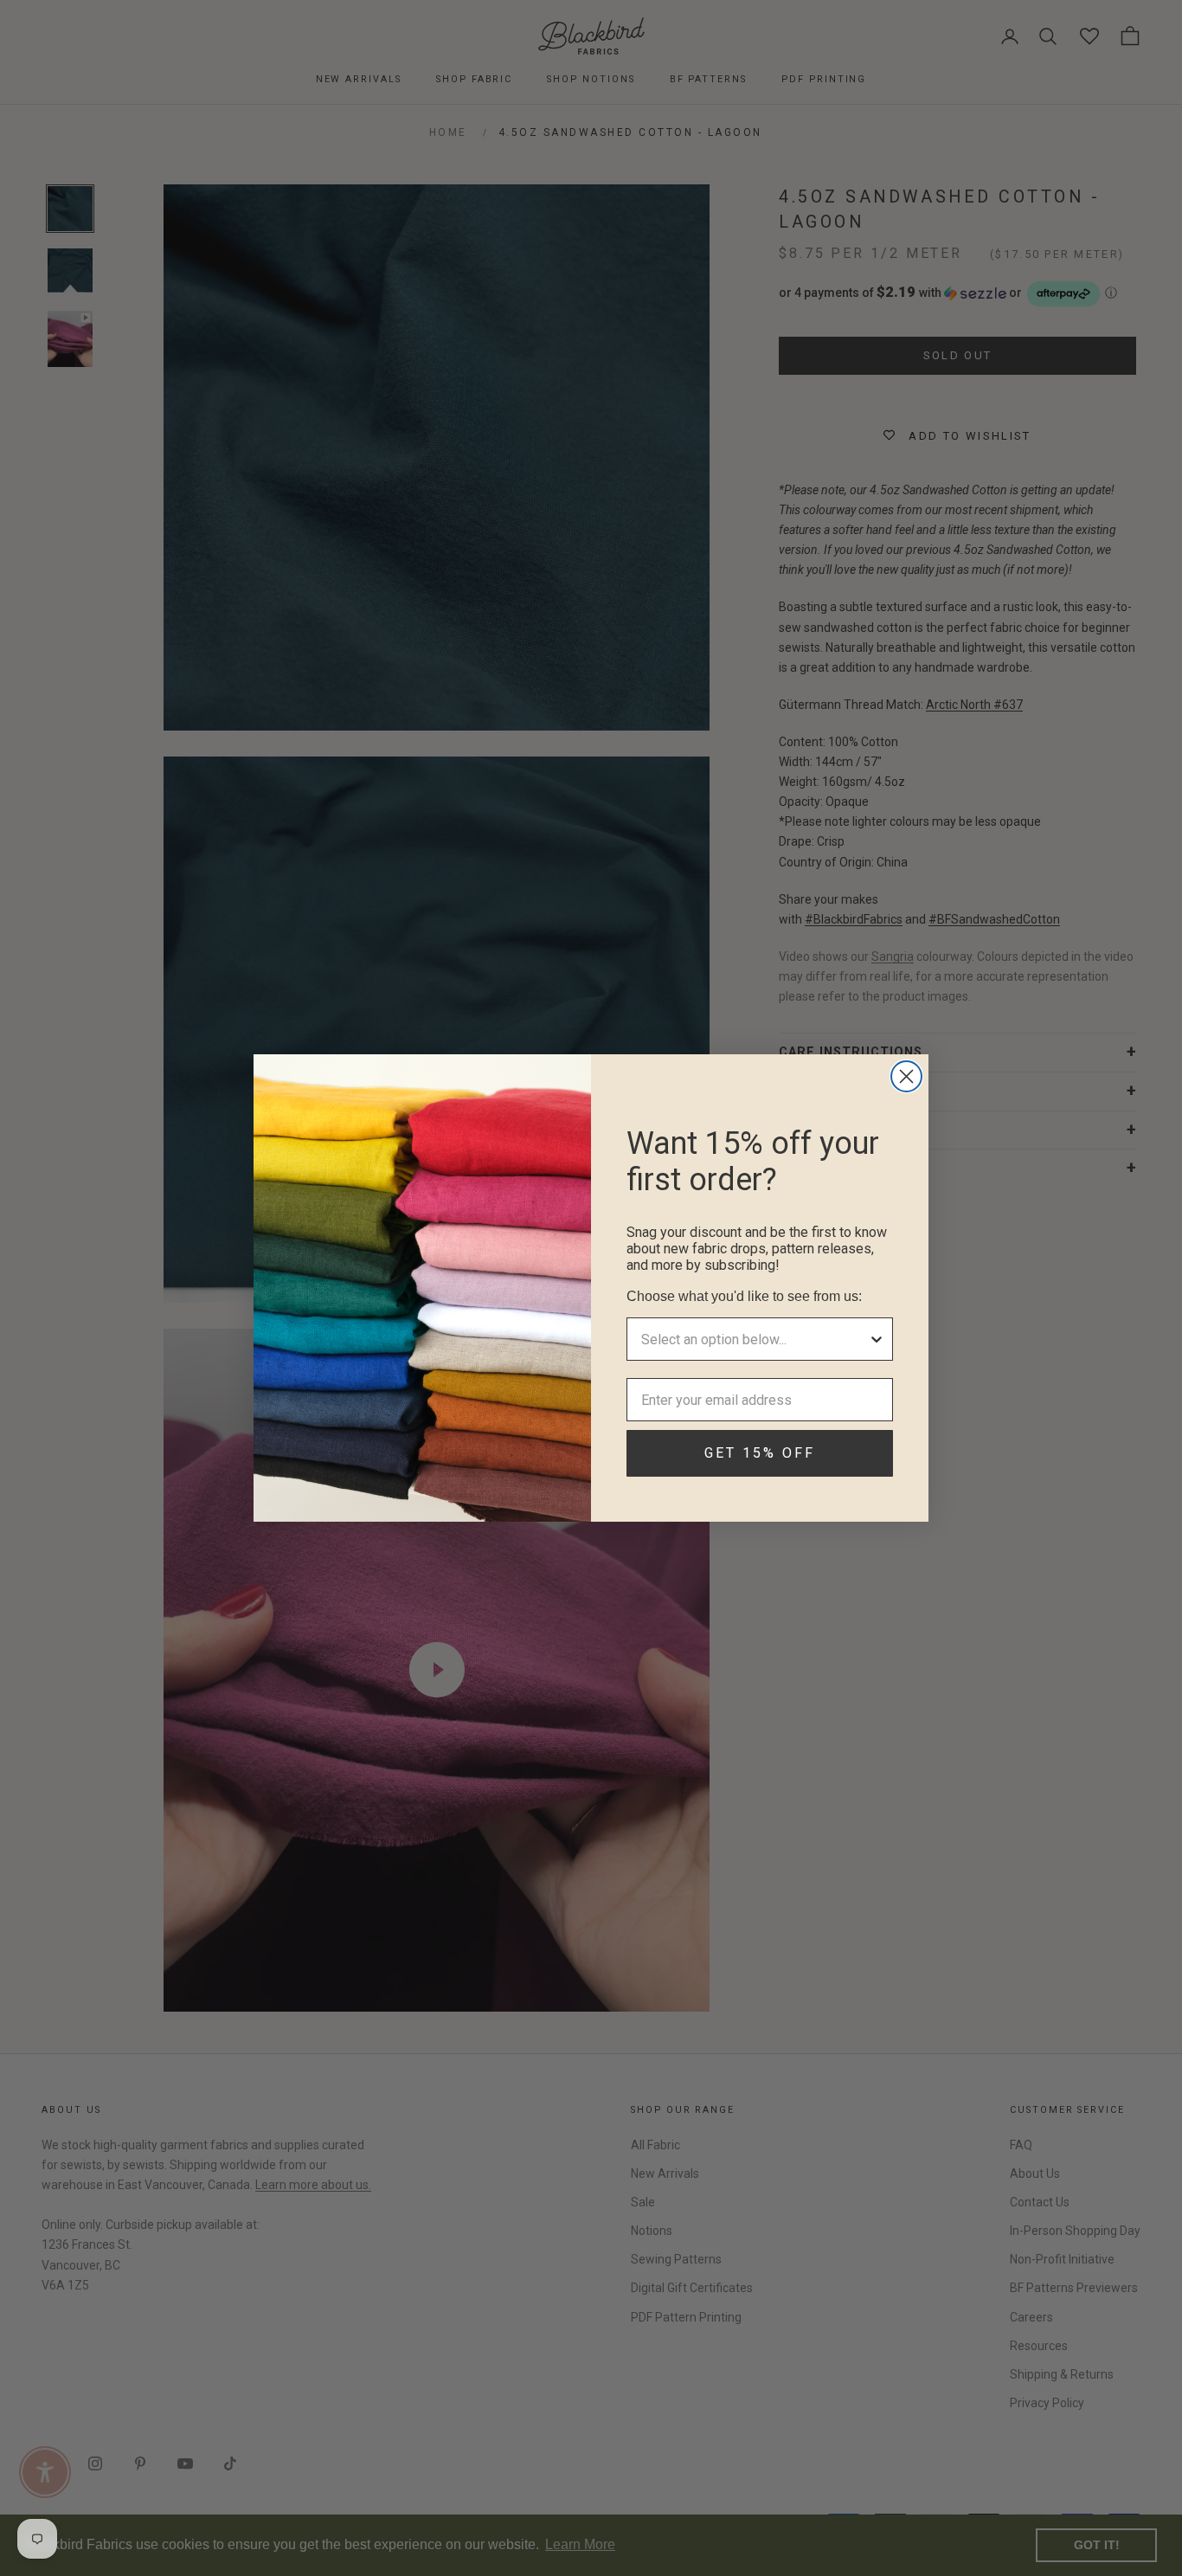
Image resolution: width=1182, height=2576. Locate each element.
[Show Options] (877, 1339)
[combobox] (755, 1339)
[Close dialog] (906, 1076)
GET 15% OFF (760, 1453)
